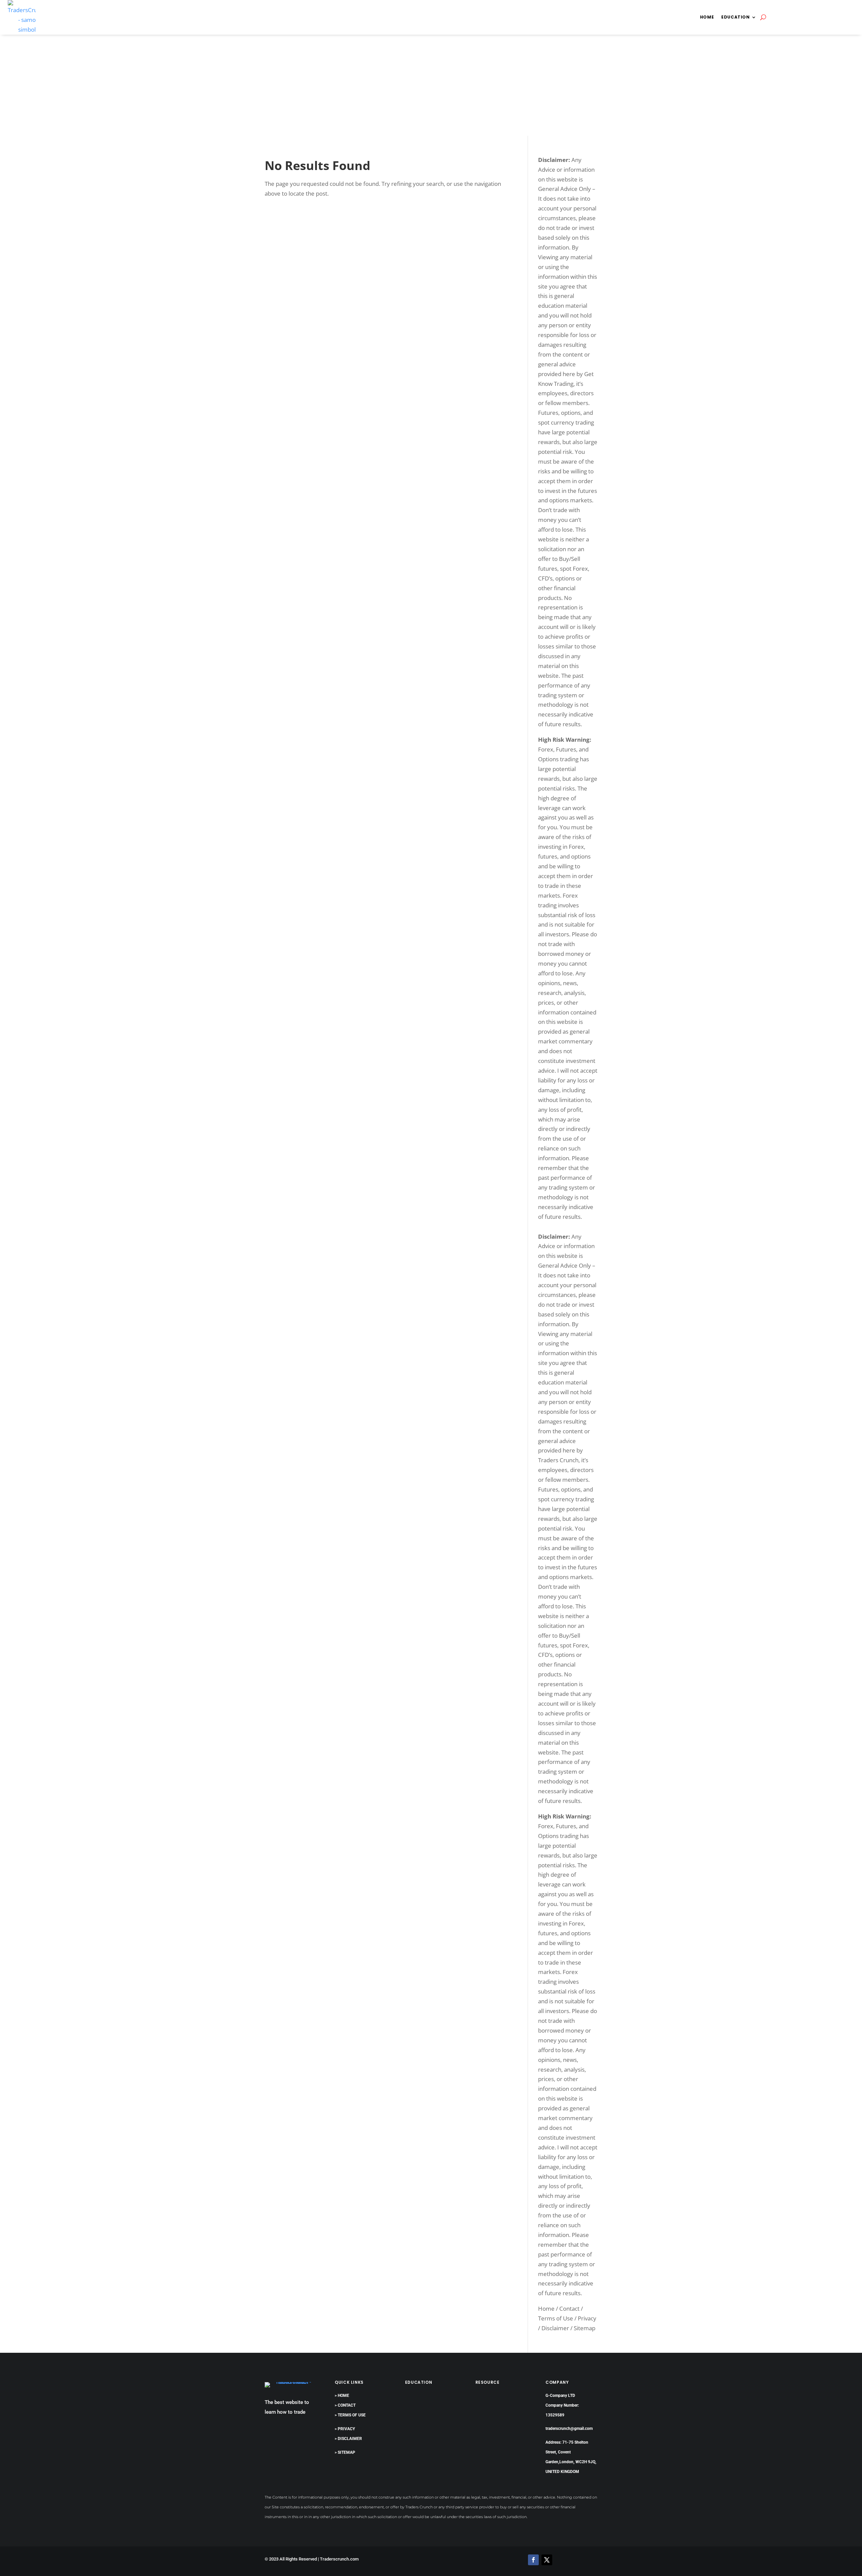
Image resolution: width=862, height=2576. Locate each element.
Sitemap (585, 2328)
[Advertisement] (431, 85)
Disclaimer (555, 2328)
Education (735, 17)
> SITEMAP (345, 2452)
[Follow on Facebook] (533, 2560)
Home (707, 17)
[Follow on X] (547, 2560)
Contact (569, 2309)
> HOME (342, 2396)
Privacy (587, 2318)
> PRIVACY (345, 2429)
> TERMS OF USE (350, 2415)
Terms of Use (556, 2318)
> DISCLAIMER (348, 2439)
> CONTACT (345, 2405)
